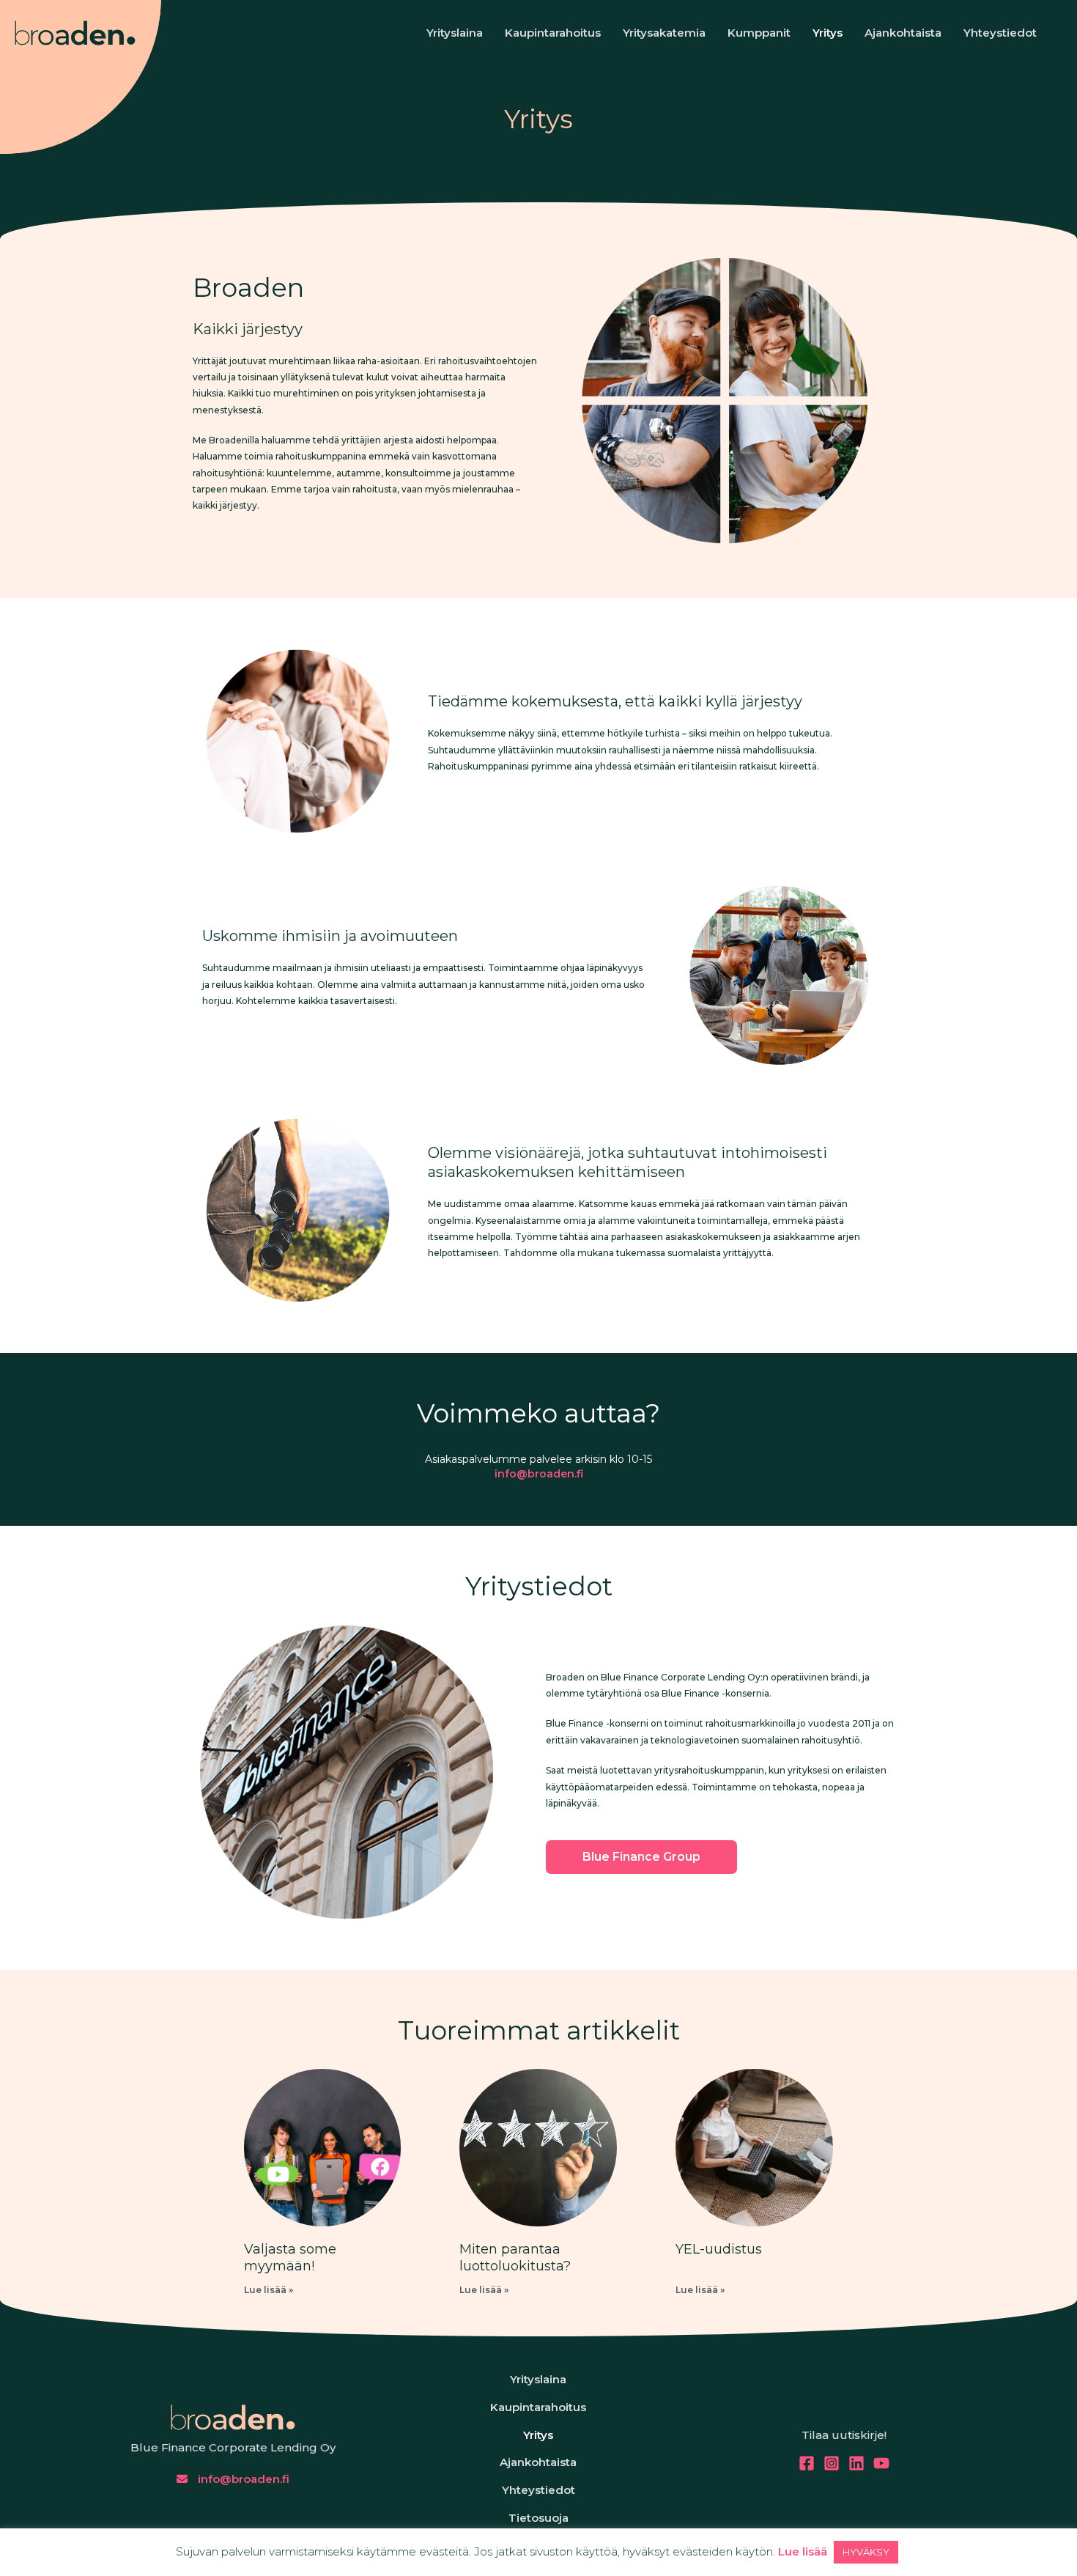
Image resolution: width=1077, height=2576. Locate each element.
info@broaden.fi (539, 1474)
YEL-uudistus (719, 2249)
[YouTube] (881, 2463)
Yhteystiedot (1000, 33)
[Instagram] (832, 2463)
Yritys (828, 33)
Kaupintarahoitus (553, 33)
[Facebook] (807, 2463)
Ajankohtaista (903, 33)
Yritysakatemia (664, 33)
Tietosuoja (538, 2518)
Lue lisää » (269, 2290)
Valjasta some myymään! (290, 2258)
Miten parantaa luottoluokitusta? (515, 2258)
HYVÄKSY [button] (866, 2552)
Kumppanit (759, 33)
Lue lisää (803, 2551)
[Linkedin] (856, 2463)
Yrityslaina (455, 33)
